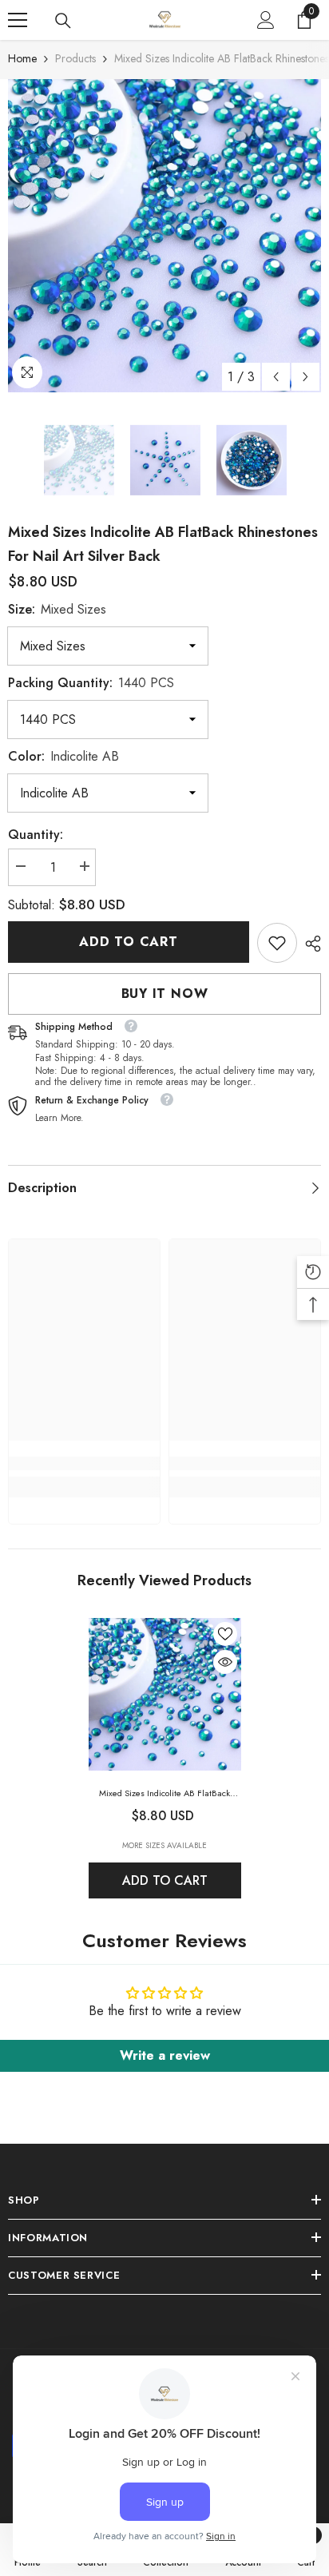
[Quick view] (225, 1662)
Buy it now (165, 994)
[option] (164, 236)
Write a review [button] (165, 2055)
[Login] (266, 20)
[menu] (18, 20)
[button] (276, 377)
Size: (57, 609)
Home (22, 58)
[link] (277, 943)
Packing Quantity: (91, 683)
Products (75, 58)
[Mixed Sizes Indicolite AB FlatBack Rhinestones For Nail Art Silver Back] (165, 1694)
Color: (63, 756)
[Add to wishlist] (225, 1634)
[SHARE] (309, 944)
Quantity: (36, 835)
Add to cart (129, 942)
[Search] (63, 21)
